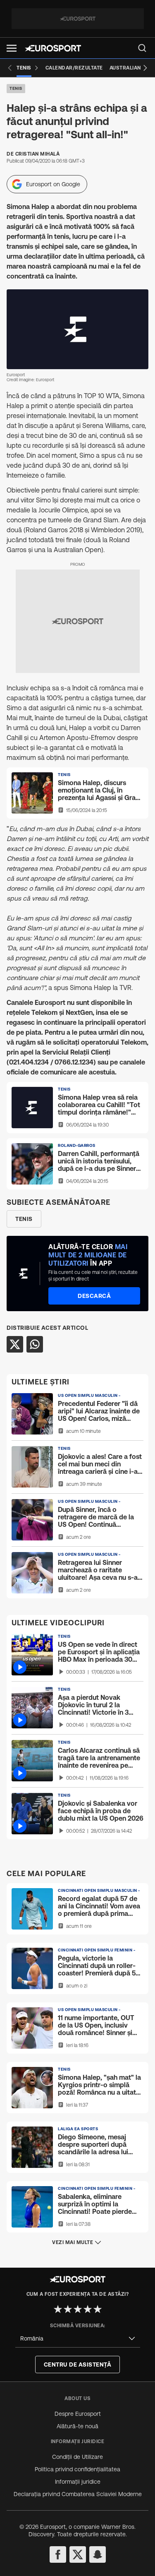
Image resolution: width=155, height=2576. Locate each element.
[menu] (142, 48)
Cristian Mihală (38, 154)
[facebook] (58, 2554)
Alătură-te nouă (77, 2426)
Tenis (16, 88)
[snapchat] (98, 2554)
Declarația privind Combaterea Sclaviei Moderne (78, 2494)
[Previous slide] (10, 68)
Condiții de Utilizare (77, 2457)
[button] (12, 48)
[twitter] (78, 2554)
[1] (58, 2309)
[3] (78, 2309)
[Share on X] (15, 1344)
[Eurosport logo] (53, 48)
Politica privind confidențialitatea (77, 2469)
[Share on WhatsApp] (35, 1344)
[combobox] (78, 2339)
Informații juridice (78, 2482)
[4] (88, 2309)
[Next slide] (145, 68)
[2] (68, 2309)
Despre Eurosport (78, 2414)
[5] (98, 2309)
